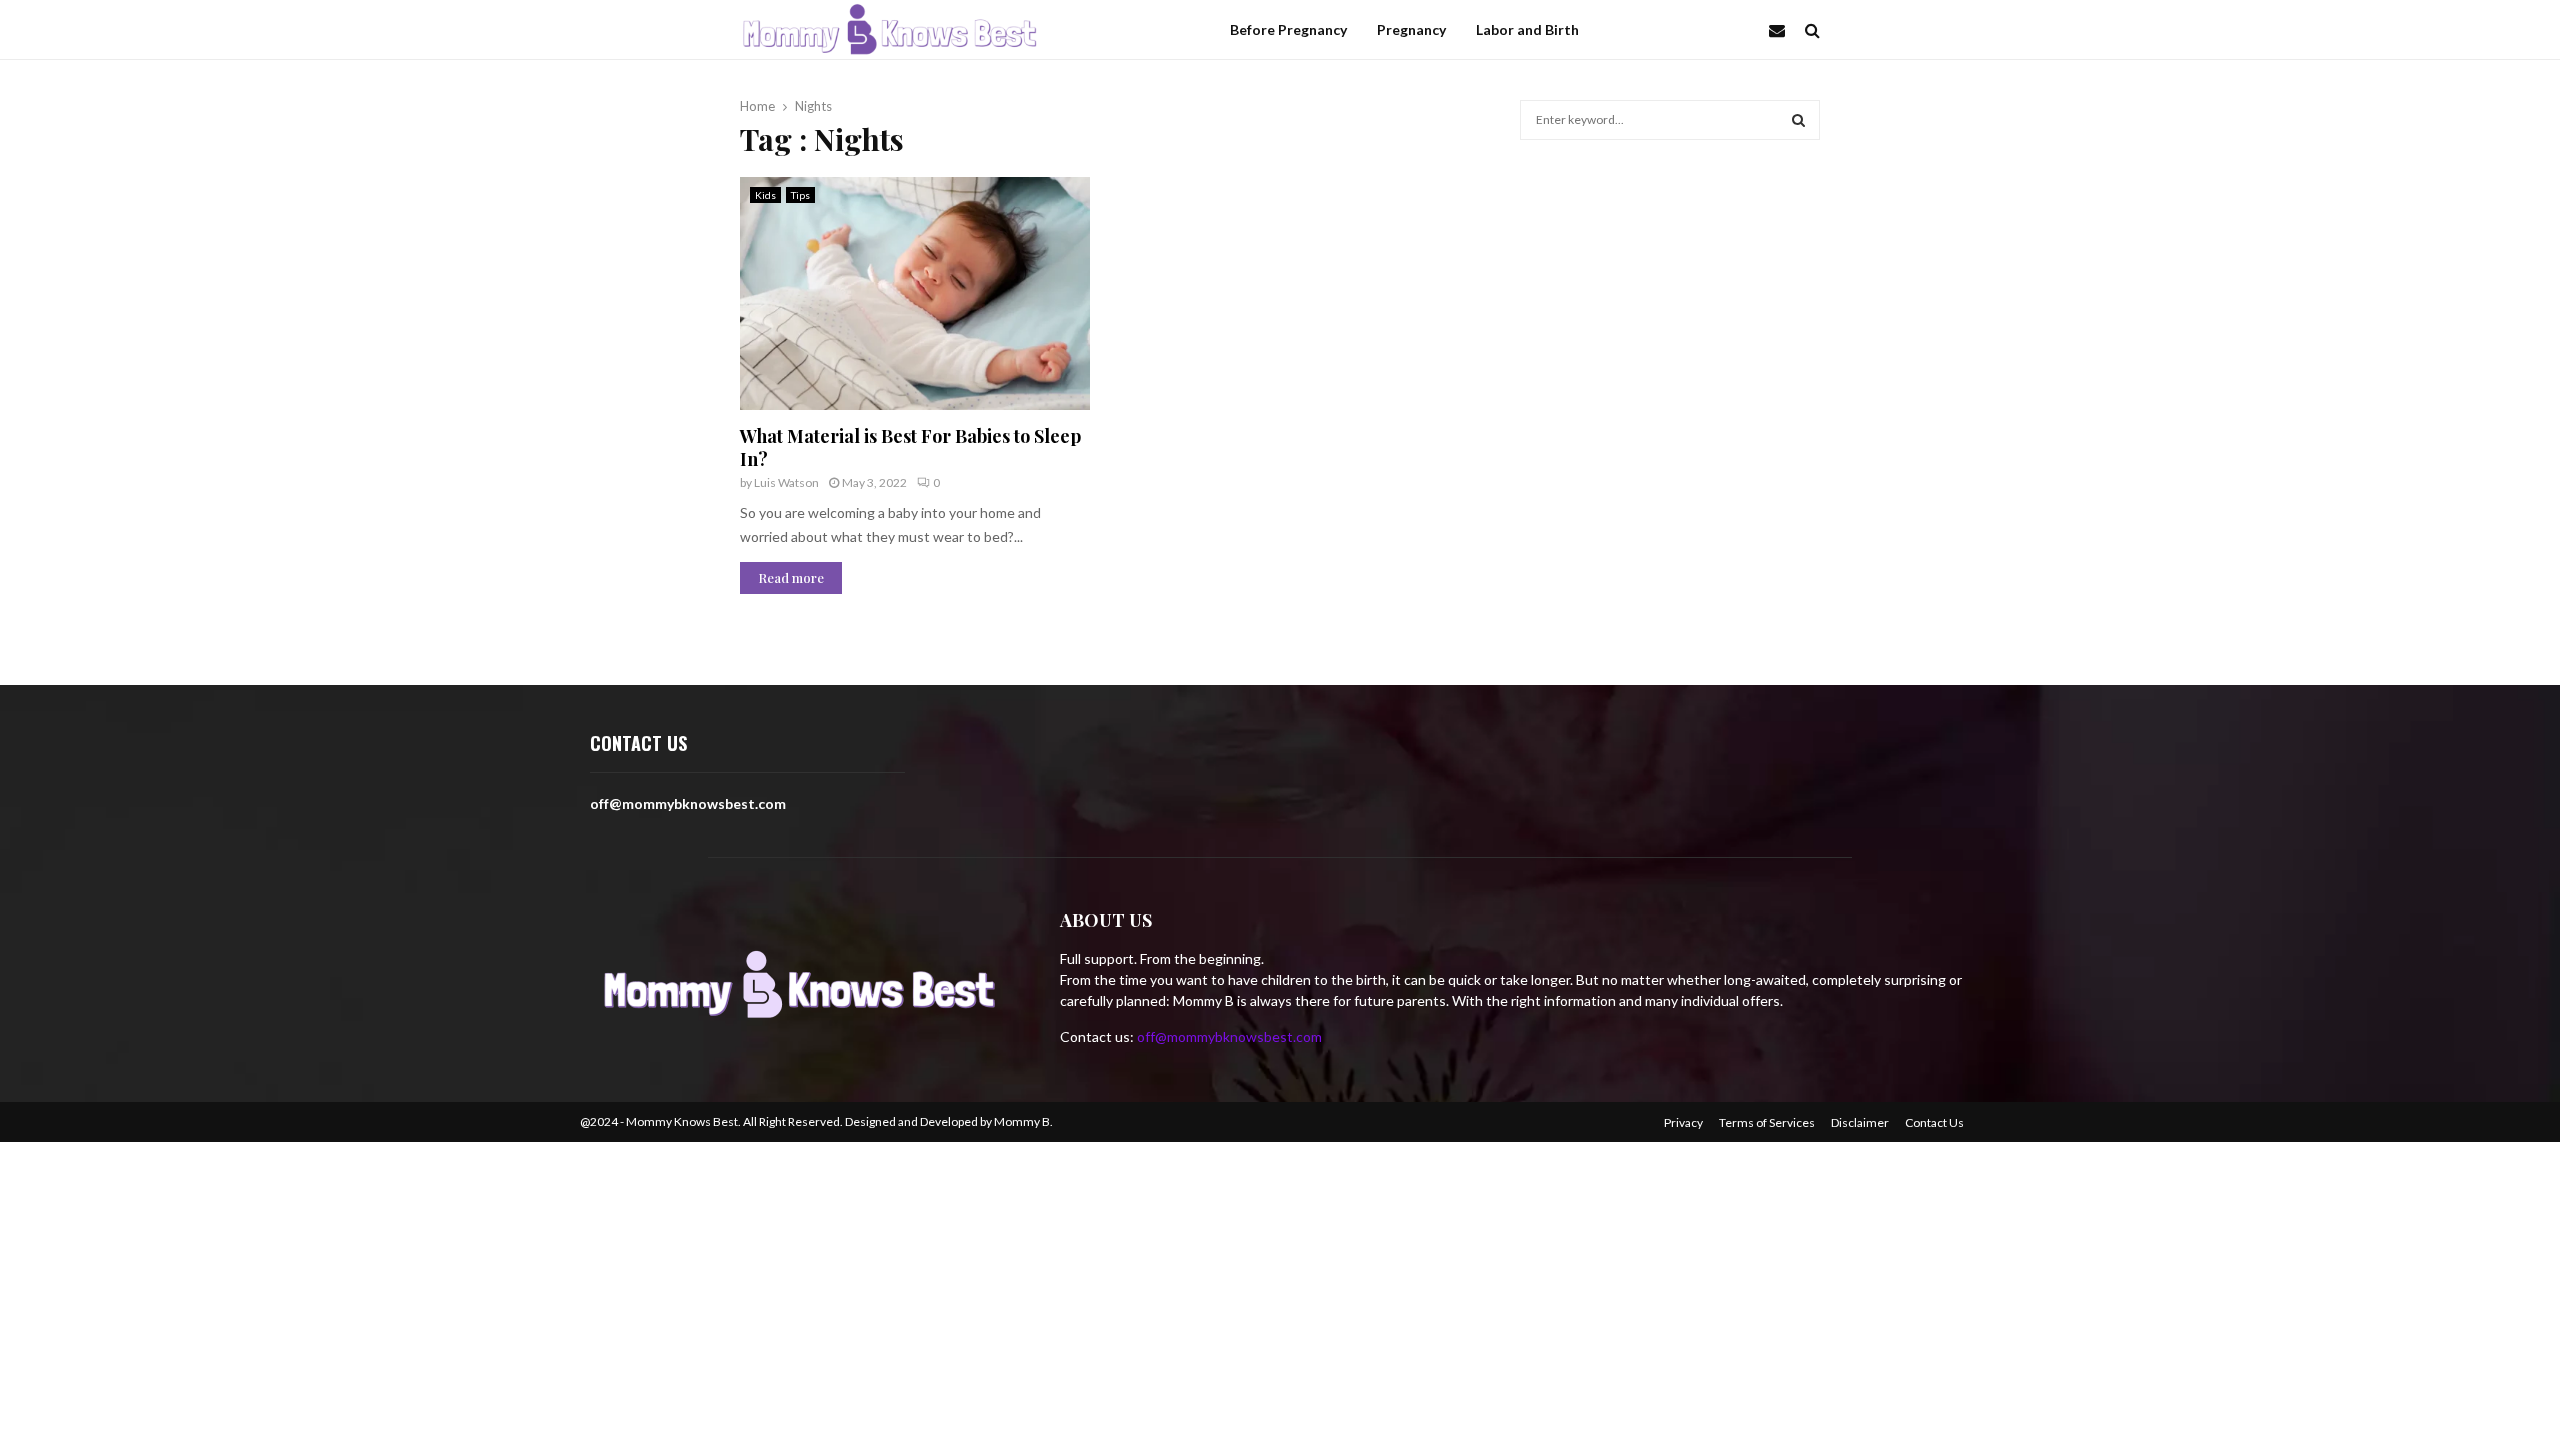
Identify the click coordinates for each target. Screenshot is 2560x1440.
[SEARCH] (1798, 120)
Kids (765, 195)
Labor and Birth (1527, 29)
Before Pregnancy (1288, 29)
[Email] (1782, 30)
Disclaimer (1860, 1122)
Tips (800, 195)
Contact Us (1934, 1122)
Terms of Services (1767, 1122)
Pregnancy (1411, 29)
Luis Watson (786, 482)
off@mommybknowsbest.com (1229, 1036)
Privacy (1683, 1122)
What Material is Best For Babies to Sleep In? (910, 447)
